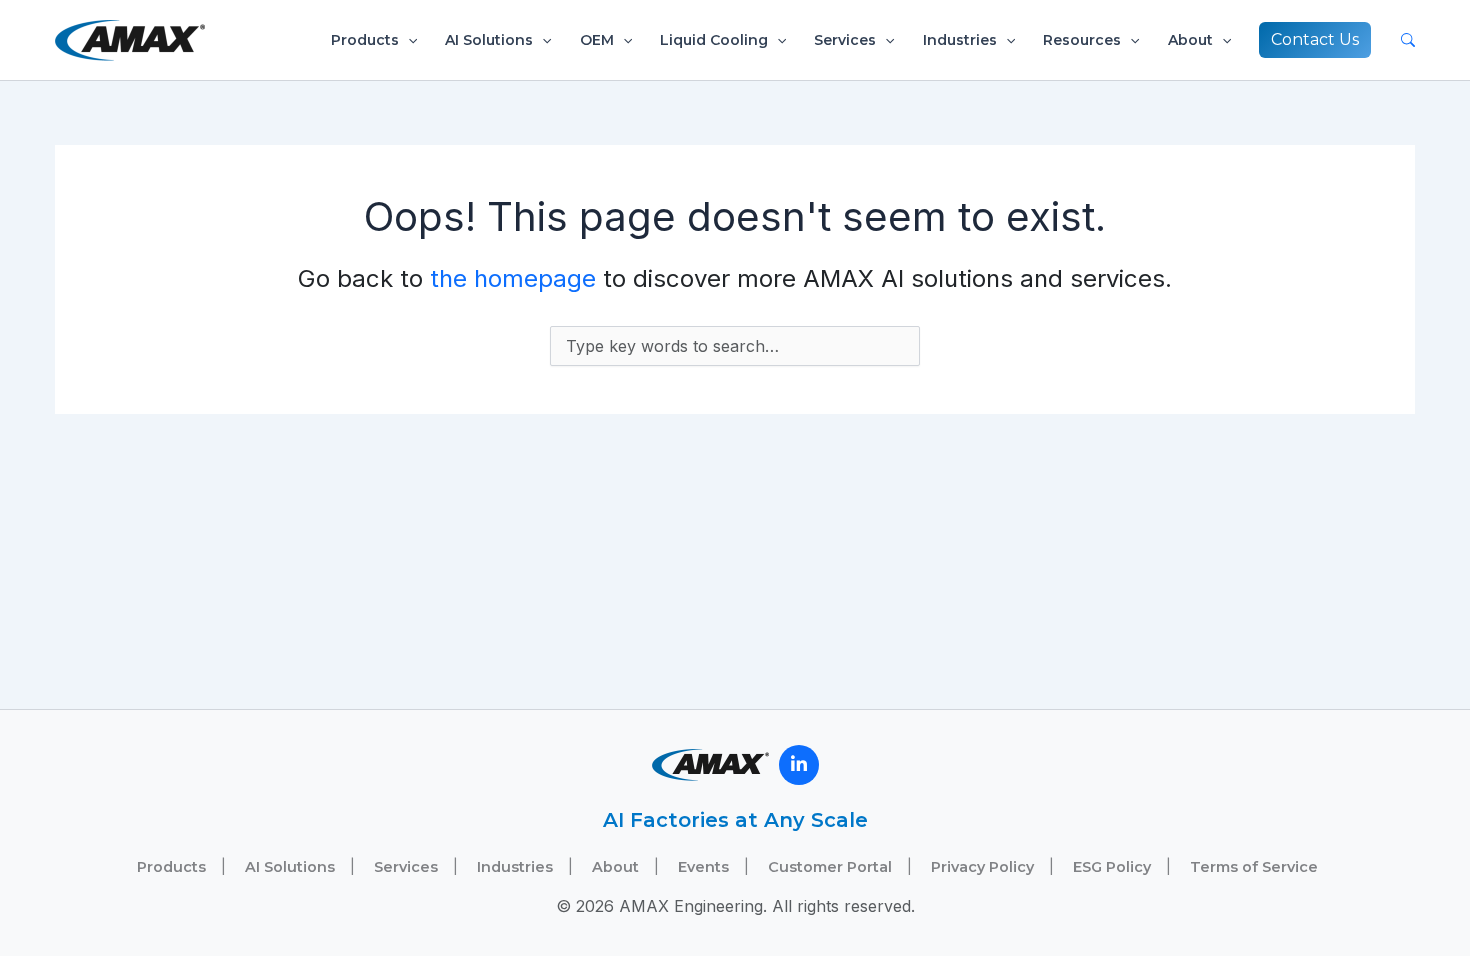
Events (703, 867)
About (1190, 40)
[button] (408, 40)
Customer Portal (830, 867)
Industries (960, 40)
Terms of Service (1254, 867)
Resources (1082, 40)
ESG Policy (1112, 867)
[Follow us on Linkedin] (799, 765)
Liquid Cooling (714, 40)
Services (845, 40)
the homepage (513, 278)
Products (365, 40)
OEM (597, 40)
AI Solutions (489, 40)
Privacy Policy (982, 867)
